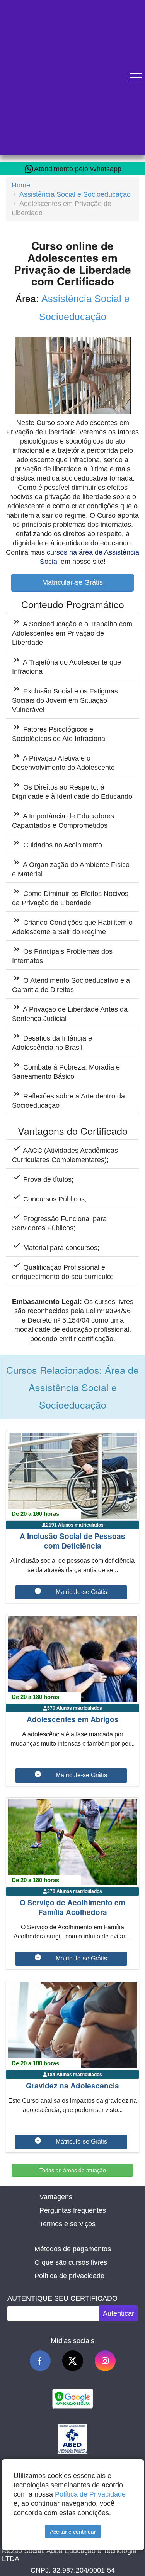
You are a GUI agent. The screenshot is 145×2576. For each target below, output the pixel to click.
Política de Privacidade (90, 2494)
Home (21, 185)
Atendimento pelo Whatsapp (78, 169)
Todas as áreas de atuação (73, 2170)
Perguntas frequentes (73, 2210)
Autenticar (119, 2313)
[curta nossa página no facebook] (40, 2361)
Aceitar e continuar (73, 2532)
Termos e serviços (67, 2224)
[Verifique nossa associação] (72, 2438)
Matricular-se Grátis (72, 582)
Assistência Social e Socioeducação (75, 194)
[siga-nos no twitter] (73, 2361)
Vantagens (56, 2197)
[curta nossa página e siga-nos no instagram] (105, 2361)
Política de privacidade (69, 2276)
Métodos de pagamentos (73, 2249)
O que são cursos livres (71, 2262)
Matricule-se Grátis (81, 1592)
